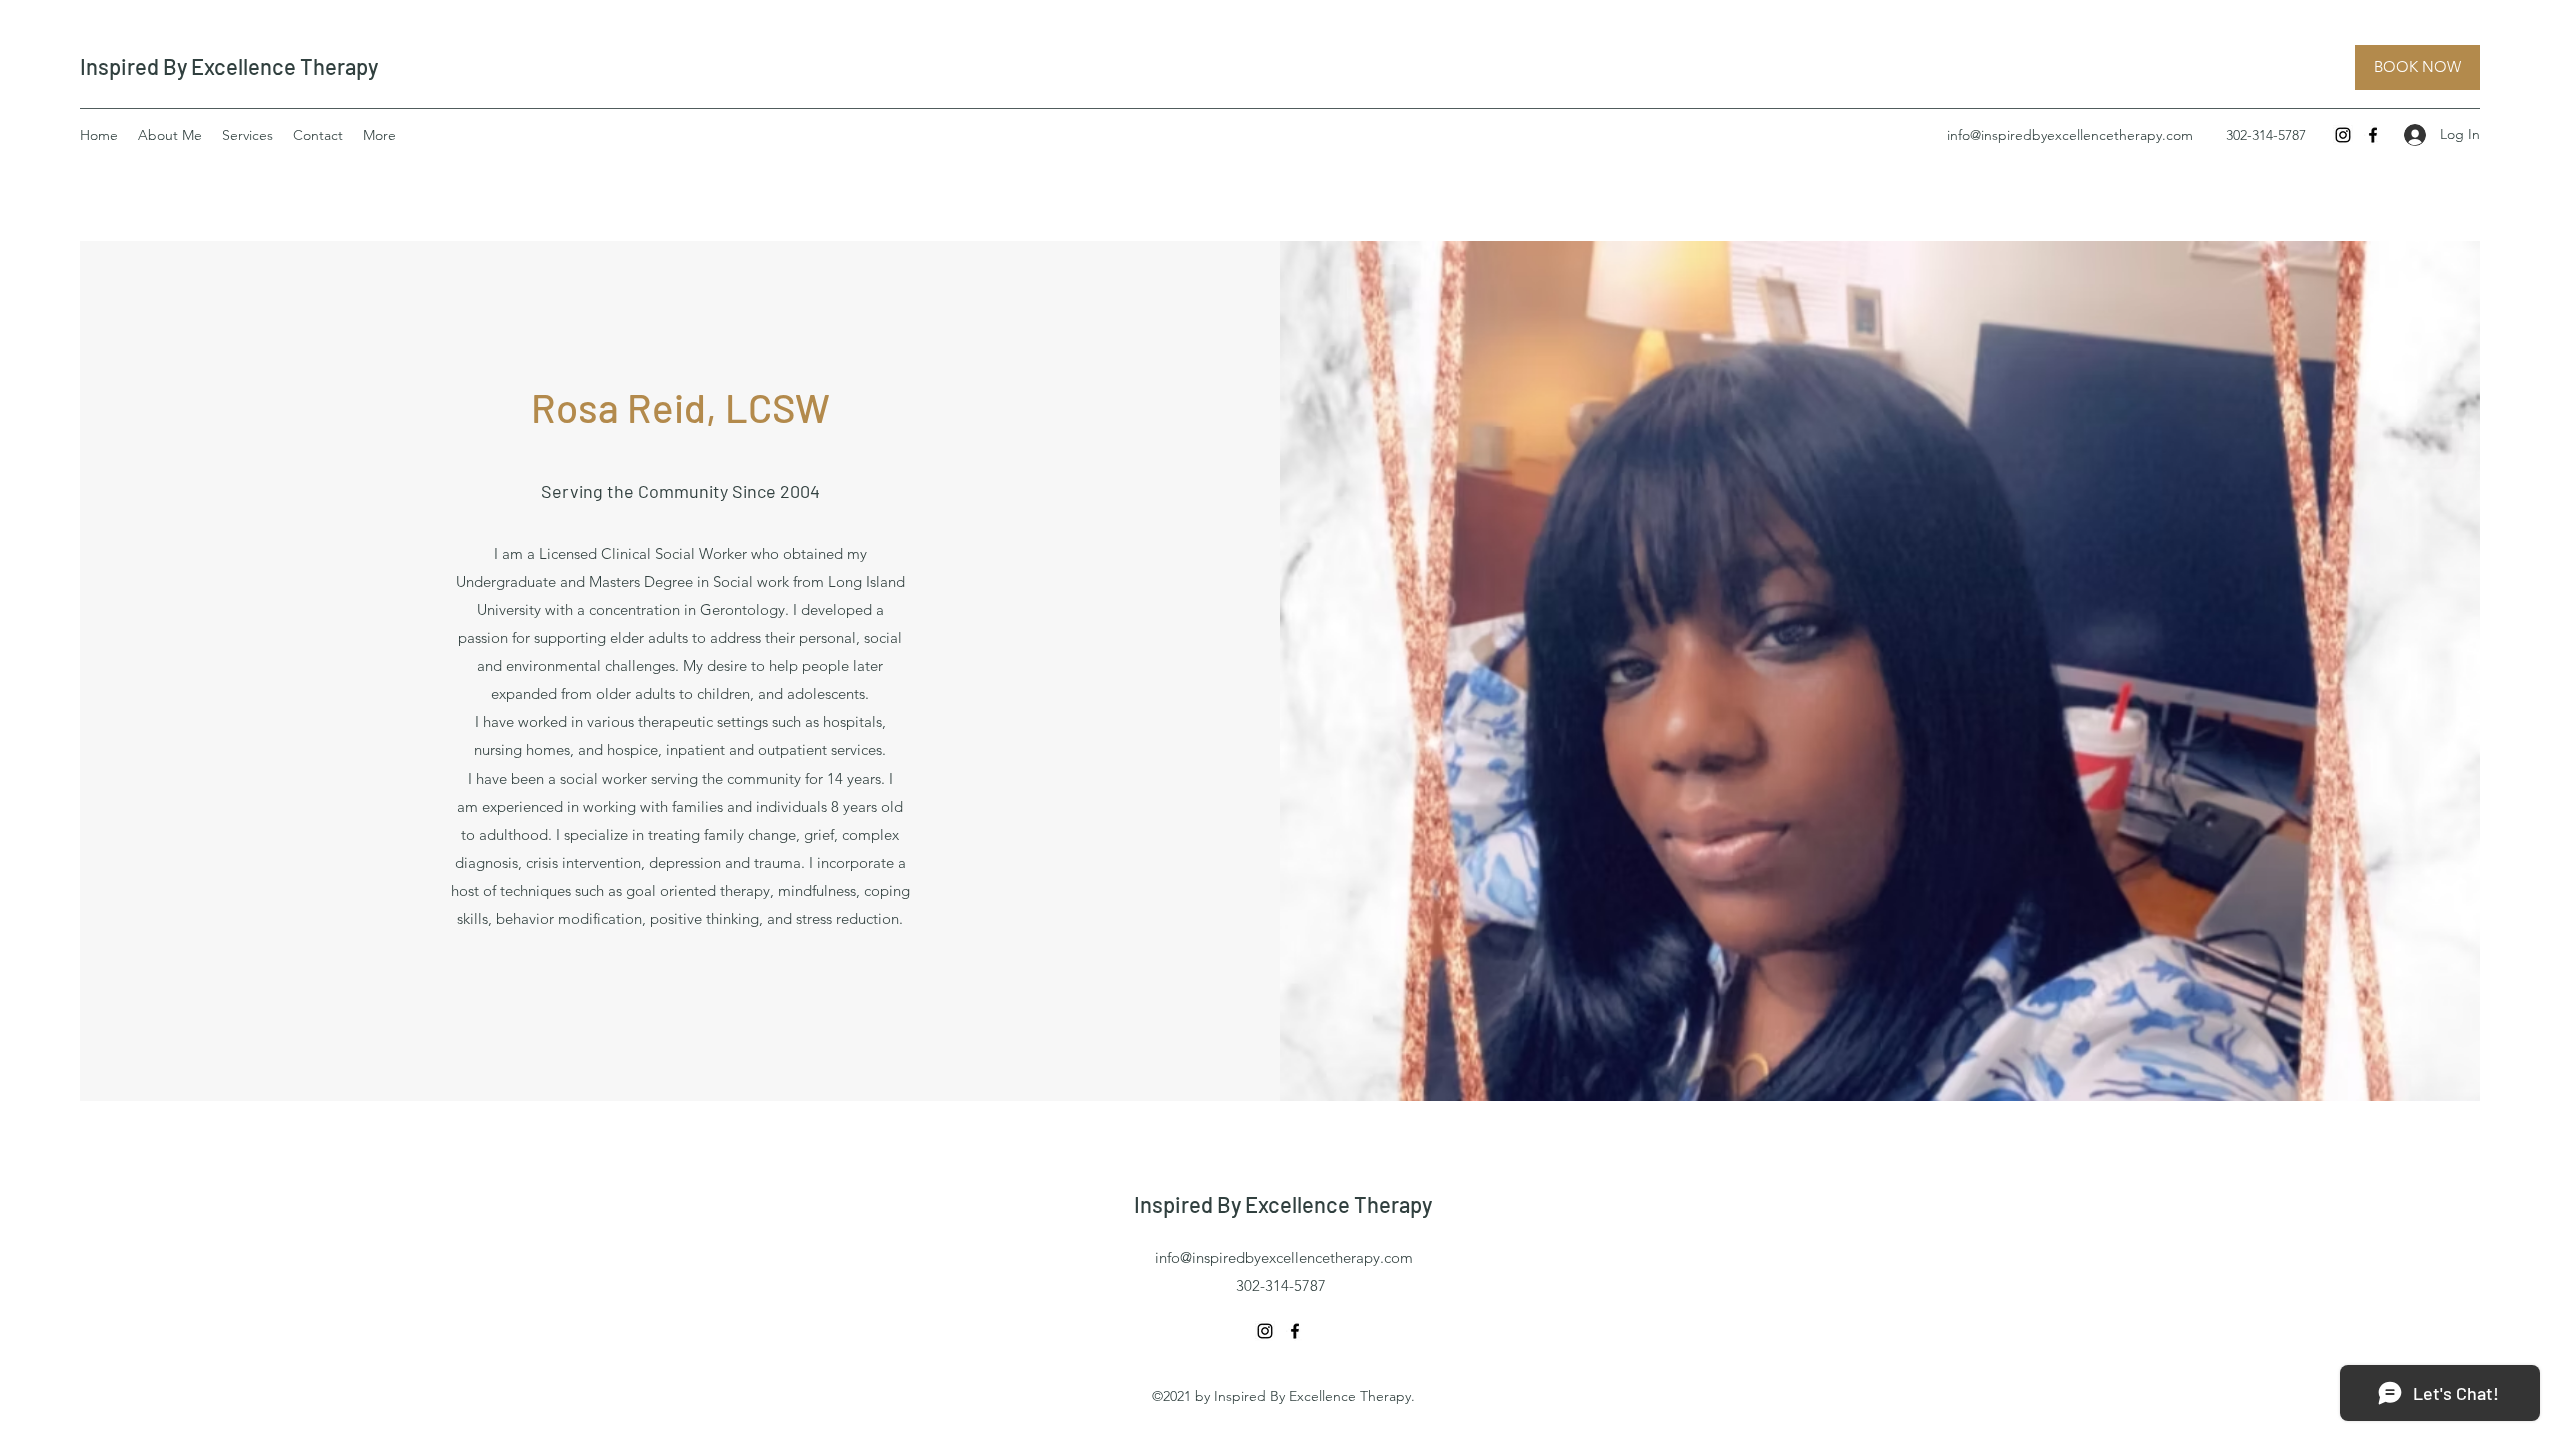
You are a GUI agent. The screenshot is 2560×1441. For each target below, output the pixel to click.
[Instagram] (2343, 135)
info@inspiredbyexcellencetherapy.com (2070, 135)
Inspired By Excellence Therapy (229, 66)
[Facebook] (2373, 135)
